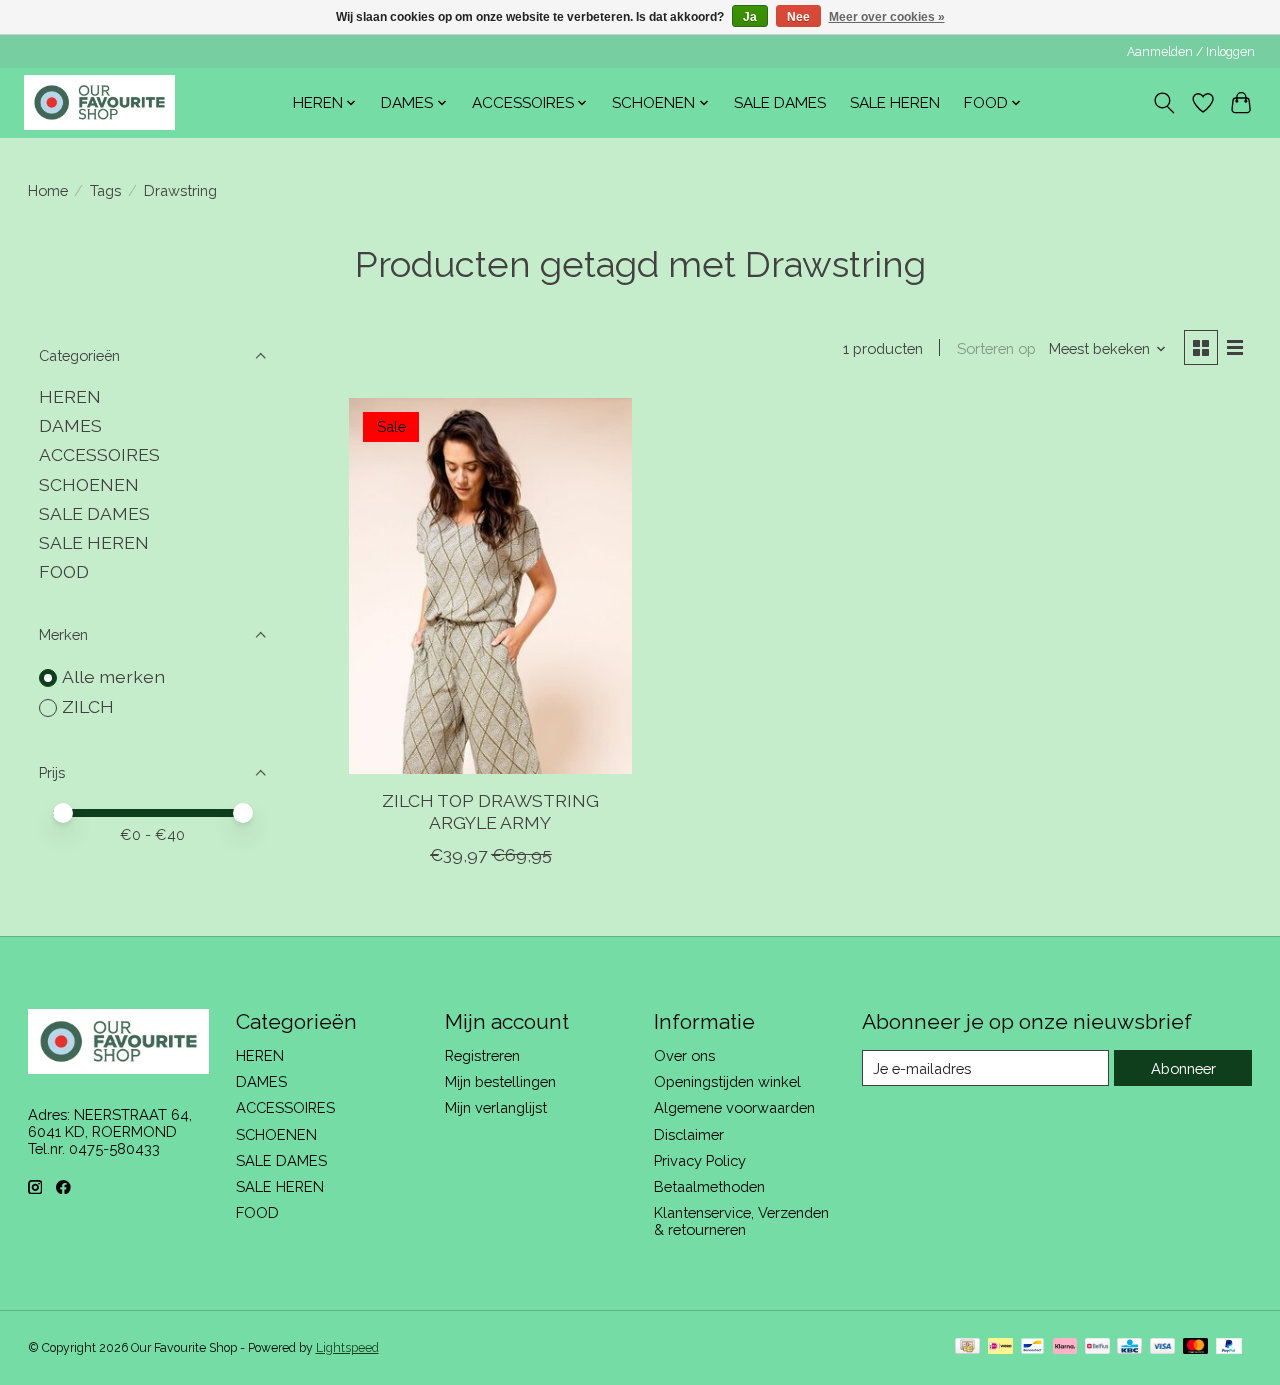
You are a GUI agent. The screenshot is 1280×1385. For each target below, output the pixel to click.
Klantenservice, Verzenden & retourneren (741, 1221)
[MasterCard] (1196, 1347)
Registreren (482, 1055)
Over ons (684, 1055)
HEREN (70, 396)
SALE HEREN (895, 103)
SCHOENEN (89, 484)
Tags (105, 190)
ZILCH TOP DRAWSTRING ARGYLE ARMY (490, 811)
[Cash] (967, 1347)
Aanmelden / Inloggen (1191, 52)
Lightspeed (347, 1348)
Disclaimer (689, 1134)
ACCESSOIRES (99, 454)
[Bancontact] (1032, 1347)
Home (48, 190)
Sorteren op (996, 348)
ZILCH (88, 706)
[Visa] (1163, 1347)
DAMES (70, 425)
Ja (750, 17)
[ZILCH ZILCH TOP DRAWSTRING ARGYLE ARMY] (490, 586)
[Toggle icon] (1163, 103)
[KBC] (1129, 1347)
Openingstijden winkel (727, 1081)
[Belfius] (1097, 1347)
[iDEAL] (1000, 1347)
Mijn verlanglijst (496, 1107)
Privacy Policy (700, 1160)
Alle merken (113, 676)
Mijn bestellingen (500, 1081)
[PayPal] (1229, 1347)
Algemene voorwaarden (734, 1107)
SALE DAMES (780, 103)
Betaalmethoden (709, 1186)
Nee (798, 17)
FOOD (64, 571)
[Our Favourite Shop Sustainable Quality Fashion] (99, 102)
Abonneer (1183, 1068)
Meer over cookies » (887, 17)
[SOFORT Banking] (1065, 1347)
